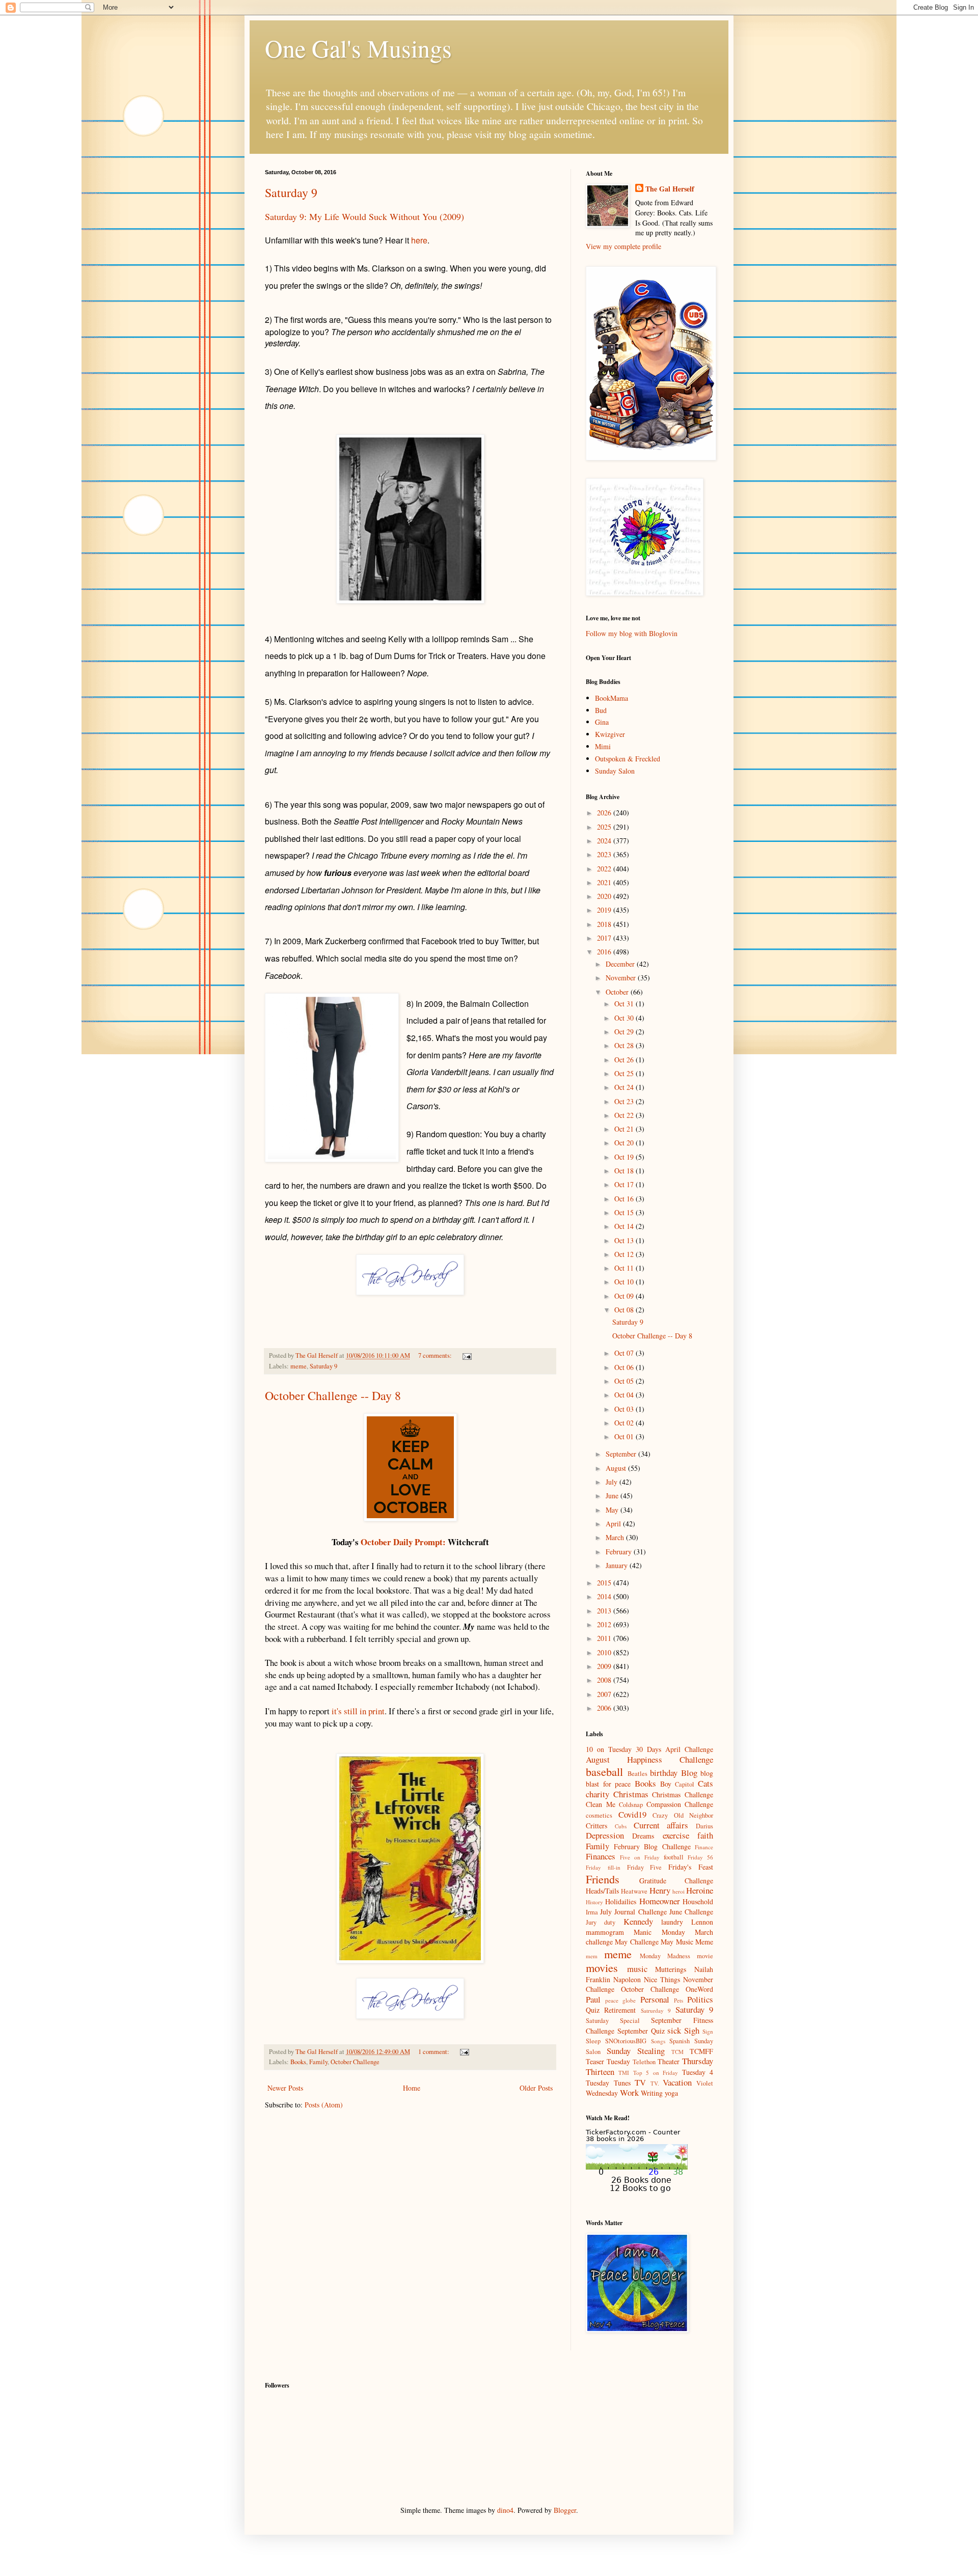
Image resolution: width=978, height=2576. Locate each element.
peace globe (620, 2000)
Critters (596, 1826)
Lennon (702, 1922)
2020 (605, 896)
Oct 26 (625, 1060)
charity (597, 1794)
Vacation (677, 2082)
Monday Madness (665, 1956)
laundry (672, 1922)
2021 (605, 882)
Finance (704, 1847)
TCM (677, 2052)
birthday (664, 1773)
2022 (605, 869)
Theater (669, 2061)
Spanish (680, 2041)
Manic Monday (659, 1932)
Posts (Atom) (324, 2105)
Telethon (644, 2062)
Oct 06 (625, 1367)
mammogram (605, 1932)
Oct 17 (625, 1184)
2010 (605, 1652)
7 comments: (436, 1355)
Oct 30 (625, 1018)
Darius (704, 1826)
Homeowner (660, 1901)
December (621, 964)
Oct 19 (625, 1157)
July (613, 1482)
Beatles (637, 1774)
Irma (592, 1912)
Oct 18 (625, 1171)
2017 (605, 938)
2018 (605, 924)
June (613, 1496)
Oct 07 (625, 1353)
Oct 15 (625, 1212)
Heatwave (634, 1891)
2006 (605, 1708)
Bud (601, 710)
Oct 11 (625, 1268)
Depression (605, 1835)
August (617, 1468)
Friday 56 (700, 1857)
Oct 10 (625, 1282)
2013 (605, 1611)
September (622, 1454)
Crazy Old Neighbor (683, 1815)
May (613, 1510)
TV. (655, 2083)
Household (698, 1901)
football (674, 1857)
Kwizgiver (610, 734)
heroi (678, 1891)
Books (298, 2062)
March (616, 1537)
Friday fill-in (603, 1867)
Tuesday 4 (698, 2072)
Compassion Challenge (680, 1804)
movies (602, 1967)
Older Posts (536, 2088)
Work (629, 2092)
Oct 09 (625, 1296)
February (620, 1552)
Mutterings (671, 1969)
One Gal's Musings (358, 48)
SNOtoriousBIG (626, 2041)
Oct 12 (625, 1254)
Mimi (603, 746)
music (637, 1969)
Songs (658, 2041)
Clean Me (601, 1804)
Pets (678, 2000)
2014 (605, 1596)
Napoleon (627, 1979)
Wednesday (602, 2093)
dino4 (505, 2510)
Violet (705, 2083)
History (594, 1902)
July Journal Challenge (633, 1912)
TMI (624, 2073)
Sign (708, 2031)
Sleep (593, 2041)
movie (705, 1956)
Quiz (593, 2010)
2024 (605, 841)
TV (640, 2082)
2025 (605, 827)
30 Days (648, 1749)
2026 (605, 813)
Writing (652, 2093)
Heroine (700, 1890)
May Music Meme (687, 1942)
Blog (689, 1773)
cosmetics (599, 1815)
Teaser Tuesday (608, 2061)
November (622, 978)
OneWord (699, 1989)
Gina (602, 722)
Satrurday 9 (656, 2010)
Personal (655, 1999)
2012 (605, 1624)
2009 (605, 1666)
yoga (671, 2093)
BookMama (612, 698)
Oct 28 (625, 1045)
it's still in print (358, 1711)
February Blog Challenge (652, 1846)
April (614, 1524)
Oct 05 (625, 1381)
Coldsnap (631, 1805)
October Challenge (355, 2062)
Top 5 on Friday (656, 2073)
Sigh (692, 2030)
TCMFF (701, 2051)
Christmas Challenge (683, 1794)
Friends (603, 1879)
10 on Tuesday (609, 1749)
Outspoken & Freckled (628, 759)
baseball (604, 1771)
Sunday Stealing (636, 2051)
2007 (605, 1694)
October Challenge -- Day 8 (333, 1395)
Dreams (643, 1836)
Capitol (685, 1784)
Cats (705, 1783)
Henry (660, 1890)
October (618, 992)
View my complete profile (623, 246)
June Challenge (691, 1912)
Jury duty (601, 1922)
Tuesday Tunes (608, 2083)
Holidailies (621, 1901)
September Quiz (641, 2031)
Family (318, 2062)
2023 (605, 854)
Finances (601, 1856)
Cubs (621, 1826)
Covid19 (632, 1814)
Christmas (631, 1794)
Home (412, 2088)
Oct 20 (625, 1143)
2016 (605, 952)
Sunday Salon (615, 771)
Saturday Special (613, 2021)
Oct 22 (625, 1115)
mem (592, 1956)
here (419, 240)
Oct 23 (625, 1101)
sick (674, 2030)
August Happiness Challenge (649, 1759)
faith (705, 1835)
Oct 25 (625, 1073)
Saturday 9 (291, 193)
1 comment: (434, 2052)
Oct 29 (625, 1032)
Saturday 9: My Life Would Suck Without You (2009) (364, 216)
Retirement (620, 2010)
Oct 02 (625, 1423)
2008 (605, 1680)
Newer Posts (285, 2088)
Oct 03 (625, 1409)
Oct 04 (625, 1395)
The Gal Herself (670, 189)
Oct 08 (625, 1310)
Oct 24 (625, 1087)
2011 (605, 1638)
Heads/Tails (602, 1891)
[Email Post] (466, 1355)
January (618, 1565)
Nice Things (662, 1979)
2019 (605, 910)
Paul (593, 1999)
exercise (676, 1835)
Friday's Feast (691, 1867)
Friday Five (645, 1867)
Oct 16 (625, 1199)
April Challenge (689, 1749)
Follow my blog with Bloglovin (632, 633)
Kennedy (638, 1921)
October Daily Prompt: (403, 1542)
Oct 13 (625, 1240)
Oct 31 (625, 1004)
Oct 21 (625, 1129)
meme (298, 1366)
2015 (605, 1583)
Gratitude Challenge (676, 1881)
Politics (700, 1999)
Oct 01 (625, 1436)
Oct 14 (625, 1226)
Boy (666, 1784)
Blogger (565, 2510)
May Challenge (636, 1942)
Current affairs (661, 1825)
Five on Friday (640, 1857)
